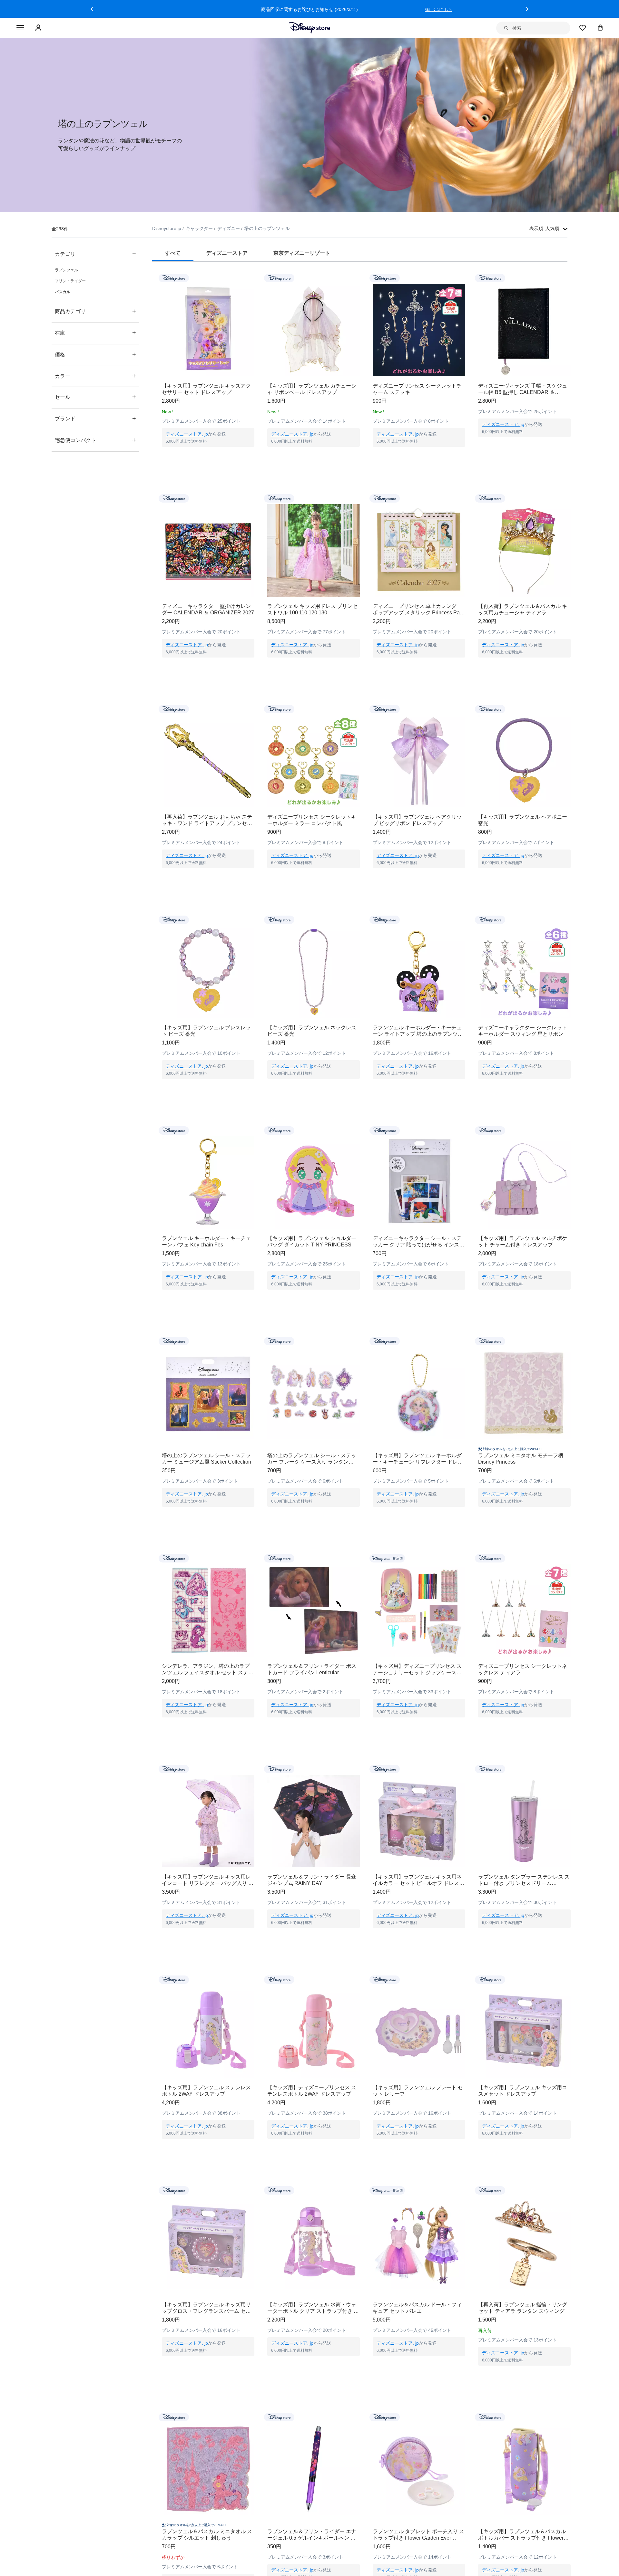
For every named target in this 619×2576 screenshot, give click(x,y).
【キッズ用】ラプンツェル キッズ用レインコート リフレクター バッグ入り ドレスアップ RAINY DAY (208, 1880)
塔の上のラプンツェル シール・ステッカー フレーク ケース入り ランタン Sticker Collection (312, 1459)
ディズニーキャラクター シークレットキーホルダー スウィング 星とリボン (523, 1031)
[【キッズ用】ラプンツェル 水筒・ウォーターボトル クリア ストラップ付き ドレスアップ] (314, 2242)
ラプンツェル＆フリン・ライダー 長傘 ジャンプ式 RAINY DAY (312, 1880)
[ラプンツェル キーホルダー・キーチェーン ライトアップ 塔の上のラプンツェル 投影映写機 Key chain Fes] (419, 972)
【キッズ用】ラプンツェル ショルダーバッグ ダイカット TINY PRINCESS (312, 1241)
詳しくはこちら (438, 10)
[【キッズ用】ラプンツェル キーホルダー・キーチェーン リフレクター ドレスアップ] (419, 1393)
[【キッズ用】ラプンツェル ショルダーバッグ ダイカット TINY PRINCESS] (314, 1182)
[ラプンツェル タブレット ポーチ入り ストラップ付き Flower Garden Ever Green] (419, 2469)
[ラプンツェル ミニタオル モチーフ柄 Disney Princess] (524, 1393)
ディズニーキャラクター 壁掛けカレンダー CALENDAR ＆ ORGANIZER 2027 (208, 609)
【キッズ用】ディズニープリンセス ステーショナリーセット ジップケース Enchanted (417, 1670)
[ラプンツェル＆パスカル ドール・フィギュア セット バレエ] (419, 2242)
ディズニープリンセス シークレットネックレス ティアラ (523, 1669)
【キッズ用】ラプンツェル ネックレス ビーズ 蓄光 (312, 1031)
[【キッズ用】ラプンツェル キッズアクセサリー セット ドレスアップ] (208, 330)
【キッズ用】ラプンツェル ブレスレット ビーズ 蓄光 (206, 1031)
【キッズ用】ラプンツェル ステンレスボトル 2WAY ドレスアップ (206, 2091)
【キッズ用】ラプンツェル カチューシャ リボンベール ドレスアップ (312, 389)
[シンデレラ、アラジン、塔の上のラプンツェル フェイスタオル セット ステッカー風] (208, 1610)
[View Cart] (600, 27)
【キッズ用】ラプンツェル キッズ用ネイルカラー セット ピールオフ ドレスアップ (418, 1880)
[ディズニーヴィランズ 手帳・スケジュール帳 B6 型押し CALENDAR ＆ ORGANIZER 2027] (524, 330)
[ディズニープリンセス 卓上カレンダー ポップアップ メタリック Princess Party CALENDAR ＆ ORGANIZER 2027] (419, 550)
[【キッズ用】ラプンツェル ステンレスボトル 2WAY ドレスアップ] (208, 2032)
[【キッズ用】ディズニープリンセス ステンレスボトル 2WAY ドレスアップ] (314, 2032)
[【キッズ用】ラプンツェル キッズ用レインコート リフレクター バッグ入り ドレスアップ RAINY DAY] (208, 1821)
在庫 (95, 333)
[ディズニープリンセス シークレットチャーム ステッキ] (419, 330)
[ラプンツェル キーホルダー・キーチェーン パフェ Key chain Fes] (208, 1182)
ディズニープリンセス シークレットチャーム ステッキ (417, 389)
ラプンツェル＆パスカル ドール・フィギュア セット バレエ (417, 2308)
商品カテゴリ (95, 311)
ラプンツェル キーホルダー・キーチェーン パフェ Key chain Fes (206, 1241)
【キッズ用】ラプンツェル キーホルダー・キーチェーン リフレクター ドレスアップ (418, 1459)
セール (95, 397)
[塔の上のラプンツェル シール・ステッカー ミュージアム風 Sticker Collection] (208, 1393)
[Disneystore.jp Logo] (310, 28)
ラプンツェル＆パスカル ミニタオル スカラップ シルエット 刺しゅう (207, 2535)
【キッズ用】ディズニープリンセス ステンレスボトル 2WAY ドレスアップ (312, 2091)
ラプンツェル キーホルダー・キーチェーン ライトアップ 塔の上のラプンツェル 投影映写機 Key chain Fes (418, 1031)
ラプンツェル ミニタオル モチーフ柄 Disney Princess (521, 1459)
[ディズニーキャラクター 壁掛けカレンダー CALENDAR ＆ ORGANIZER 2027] (208, 550)
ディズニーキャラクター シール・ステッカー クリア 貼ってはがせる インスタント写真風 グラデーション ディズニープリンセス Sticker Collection (418, 1242)
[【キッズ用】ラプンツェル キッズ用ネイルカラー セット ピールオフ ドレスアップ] (419, 1821)
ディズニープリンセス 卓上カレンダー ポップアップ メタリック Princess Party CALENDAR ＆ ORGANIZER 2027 (419, 610)
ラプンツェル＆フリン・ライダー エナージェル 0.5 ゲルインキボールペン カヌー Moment (312, 2535)
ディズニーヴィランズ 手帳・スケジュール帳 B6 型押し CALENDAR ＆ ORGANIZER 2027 (523, 389)
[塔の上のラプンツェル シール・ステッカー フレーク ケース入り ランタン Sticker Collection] (314, 1393)
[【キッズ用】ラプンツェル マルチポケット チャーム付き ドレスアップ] (524, 1182)
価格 (95, 354)
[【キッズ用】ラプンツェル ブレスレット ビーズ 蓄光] (208, 972)
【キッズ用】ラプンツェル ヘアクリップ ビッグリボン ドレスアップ (417, 820)
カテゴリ (95, 254)
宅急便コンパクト (95, 440)
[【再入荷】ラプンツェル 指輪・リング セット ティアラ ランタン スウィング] (524, 2242)
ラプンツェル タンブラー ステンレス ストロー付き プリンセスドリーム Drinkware (524, 1880)
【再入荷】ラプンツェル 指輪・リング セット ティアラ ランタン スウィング (523, 2308)
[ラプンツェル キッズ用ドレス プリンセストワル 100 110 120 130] (314, 550)
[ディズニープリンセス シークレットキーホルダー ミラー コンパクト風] (314, 761)
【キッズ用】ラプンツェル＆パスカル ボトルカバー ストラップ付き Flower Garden (522, 2535)
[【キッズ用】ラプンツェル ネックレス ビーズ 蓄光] (314, 972)
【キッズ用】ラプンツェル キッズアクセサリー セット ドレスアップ (206, 389)
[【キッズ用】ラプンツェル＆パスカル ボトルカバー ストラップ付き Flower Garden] (524, 2469)
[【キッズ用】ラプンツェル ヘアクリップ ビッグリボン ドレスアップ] (419, 761)
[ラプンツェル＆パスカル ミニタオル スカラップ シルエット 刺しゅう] (208, 2469)
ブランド (95, 418)
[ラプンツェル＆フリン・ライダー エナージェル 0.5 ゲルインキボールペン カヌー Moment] (314, 2469)
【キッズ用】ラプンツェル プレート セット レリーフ (418, 2091)
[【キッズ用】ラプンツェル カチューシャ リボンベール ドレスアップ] (314, 330)
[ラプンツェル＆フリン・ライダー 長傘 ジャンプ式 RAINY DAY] (314, 1821)
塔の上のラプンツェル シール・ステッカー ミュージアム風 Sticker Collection (206, 1459)
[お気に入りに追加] (254, 278)
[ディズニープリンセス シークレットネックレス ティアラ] (524, 1610)
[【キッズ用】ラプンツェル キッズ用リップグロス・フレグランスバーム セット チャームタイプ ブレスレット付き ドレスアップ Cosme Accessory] (208, 2242)
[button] (92, 9)
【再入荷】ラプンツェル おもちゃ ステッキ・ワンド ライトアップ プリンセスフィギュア (207, 820)
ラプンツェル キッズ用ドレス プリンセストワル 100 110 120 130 (312, 609)
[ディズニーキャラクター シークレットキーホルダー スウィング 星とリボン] (524, 972)
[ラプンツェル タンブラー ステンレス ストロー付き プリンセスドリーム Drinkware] (524, 1821)
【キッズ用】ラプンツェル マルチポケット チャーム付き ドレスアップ (523, 1241)
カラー (95, 376)
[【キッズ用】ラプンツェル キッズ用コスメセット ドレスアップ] (524, 2032)
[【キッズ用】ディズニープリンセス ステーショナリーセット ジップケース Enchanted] (419, 1610)
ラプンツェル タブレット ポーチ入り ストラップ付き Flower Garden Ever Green (418, 2535)
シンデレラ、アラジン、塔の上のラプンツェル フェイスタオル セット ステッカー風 (208, 1670)
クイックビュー (208, 455)
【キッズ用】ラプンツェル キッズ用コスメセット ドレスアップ (523, 2091)
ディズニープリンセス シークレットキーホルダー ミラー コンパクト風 (312, 820)
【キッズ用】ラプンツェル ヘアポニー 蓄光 (523, 820)
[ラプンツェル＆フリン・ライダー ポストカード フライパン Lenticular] (314, 1610)
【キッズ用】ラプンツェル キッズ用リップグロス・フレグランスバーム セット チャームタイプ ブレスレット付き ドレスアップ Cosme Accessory (208, 2308)
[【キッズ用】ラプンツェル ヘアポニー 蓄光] (524, 761)
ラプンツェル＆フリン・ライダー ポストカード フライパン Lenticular (312, 1669)
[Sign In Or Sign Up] (39, 28)
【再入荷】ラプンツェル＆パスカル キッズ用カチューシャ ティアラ (523, 609)
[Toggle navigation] (20, 28)
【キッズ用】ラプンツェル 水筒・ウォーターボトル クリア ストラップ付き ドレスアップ (313, 2308)
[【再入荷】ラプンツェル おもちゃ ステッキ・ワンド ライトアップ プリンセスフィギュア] (208, 761)
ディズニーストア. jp (187, 434)
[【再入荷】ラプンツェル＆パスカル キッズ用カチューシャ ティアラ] (524, 550)
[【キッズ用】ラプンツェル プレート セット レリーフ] (419, 2032)
